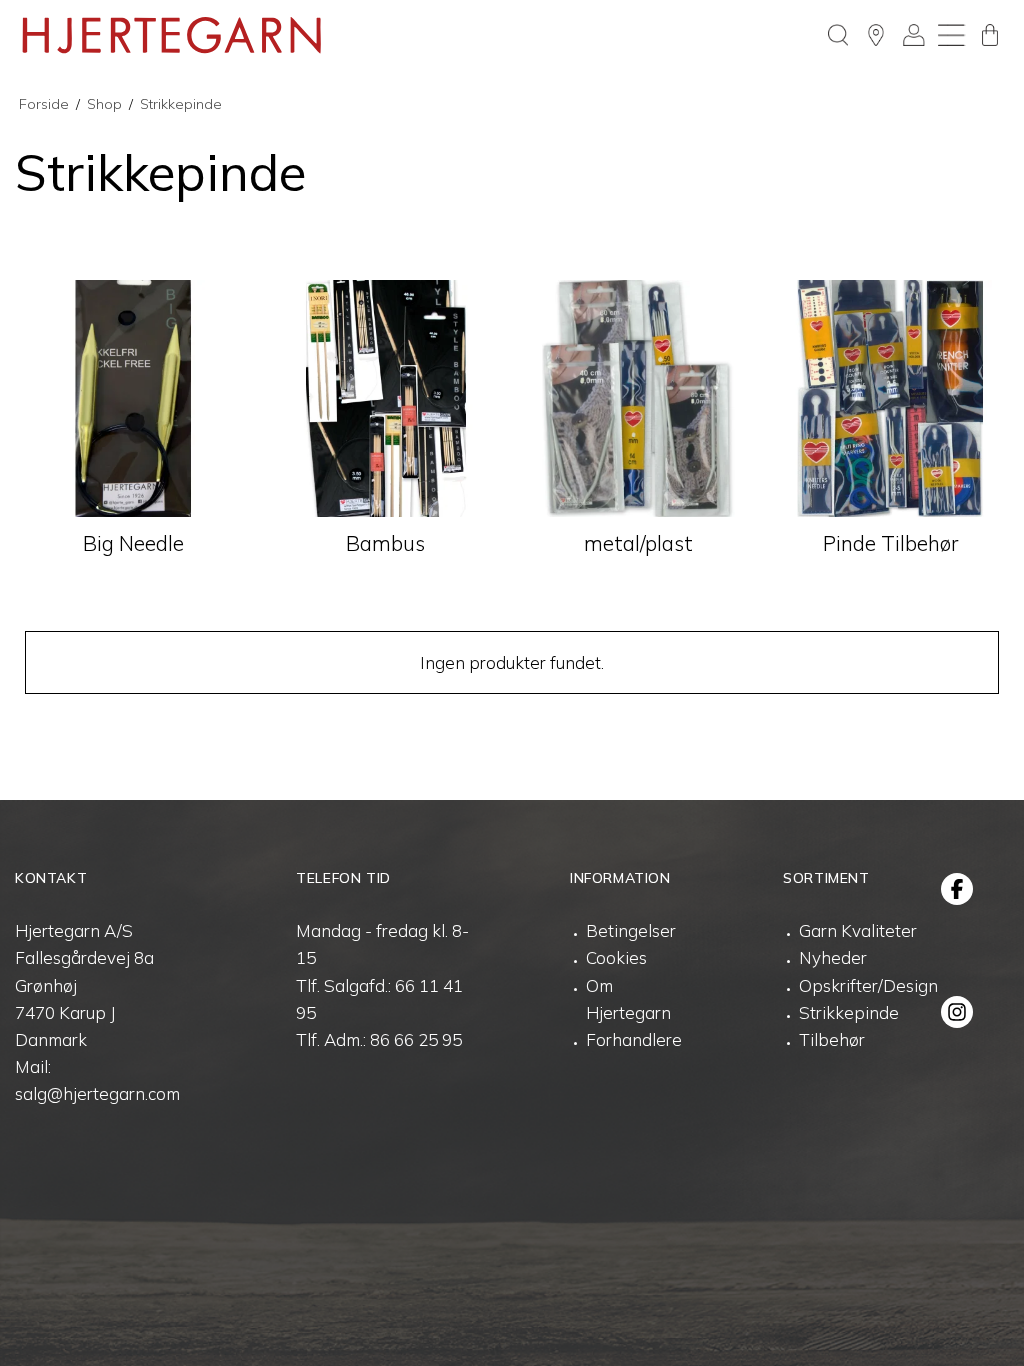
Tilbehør (832, 1039)
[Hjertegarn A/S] (172, 35)
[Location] (876, 35)
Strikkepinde (849, 1012)
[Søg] (838, 35)
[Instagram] (957, 1012)
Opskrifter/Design (868, 985)
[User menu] (914, 35)
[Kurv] (990, 35)
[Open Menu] (952, 35)
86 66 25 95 (416, 1039)
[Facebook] (957, 889)
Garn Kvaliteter (858, 930)
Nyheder (833, 957)
